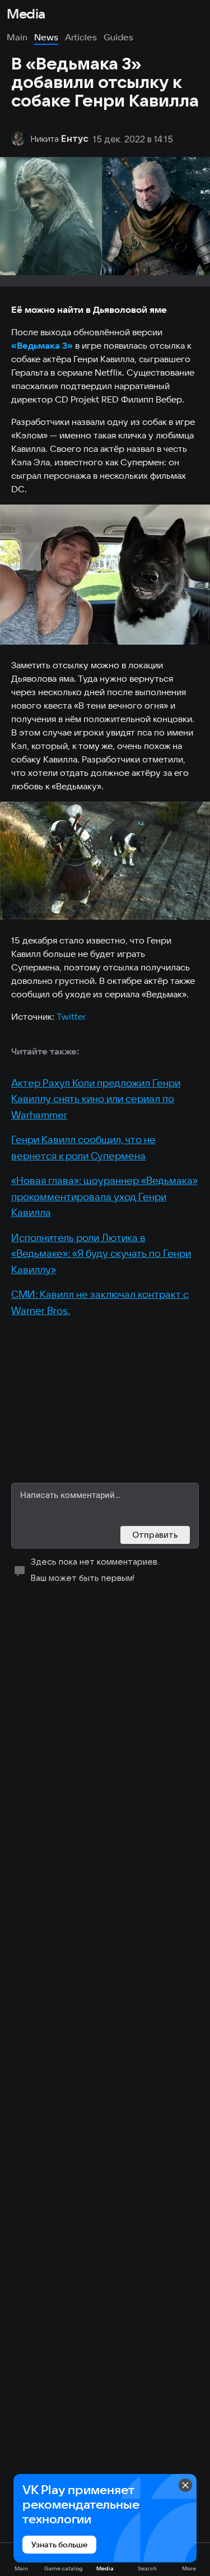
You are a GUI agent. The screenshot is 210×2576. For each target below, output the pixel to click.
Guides (118, 37)
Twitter (71, 1016)
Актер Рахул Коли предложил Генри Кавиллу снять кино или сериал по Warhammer (96, 1099)
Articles (81, 37)
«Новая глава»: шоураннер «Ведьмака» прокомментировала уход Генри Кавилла (104, 1196)
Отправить (155, 1535)
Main (17, 37)
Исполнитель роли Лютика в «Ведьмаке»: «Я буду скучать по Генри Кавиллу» (101, 1254)
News (46, 37)
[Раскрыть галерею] (105, 575)
